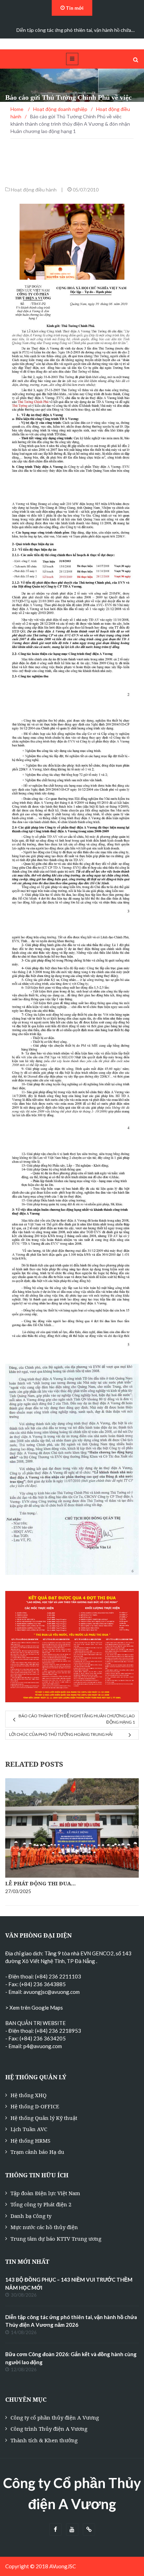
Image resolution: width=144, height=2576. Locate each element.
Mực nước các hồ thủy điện (44, 2227)
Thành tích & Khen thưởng (44, 2440)
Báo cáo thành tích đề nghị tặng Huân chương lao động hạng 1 (77, 1719)
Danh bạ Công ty (31, 2216)
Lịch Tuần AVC (29, 2129)
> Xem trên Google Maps (34, 2008)
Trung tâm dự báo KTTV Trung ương (56, 2239)
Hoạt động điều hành (34, 190)
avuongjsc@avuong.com (52, 1992)
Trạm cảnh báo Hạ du (37, 2152)
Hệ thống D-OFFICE (35, 2106)
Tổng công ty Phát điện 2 (41, 2204)
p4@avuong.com (43, 2046)
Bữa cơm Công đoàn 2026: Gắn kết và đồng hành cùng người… (75, 30)
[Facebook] (55, 2530)
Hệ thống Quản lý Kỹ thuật (44, 2118)
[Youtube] (72, 2530)
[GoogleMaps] (89, 2530)
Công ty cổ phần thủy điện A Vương (55, 2417)
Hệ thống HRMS (30, 2141)
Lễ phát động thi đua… (41, 1883)
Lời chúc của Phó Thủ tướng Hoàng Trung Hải (61, 1734)
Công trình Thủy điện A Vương (49, 2429)
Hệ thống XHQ (28, 2095)
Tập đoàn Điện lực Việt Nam (45, 2193)
